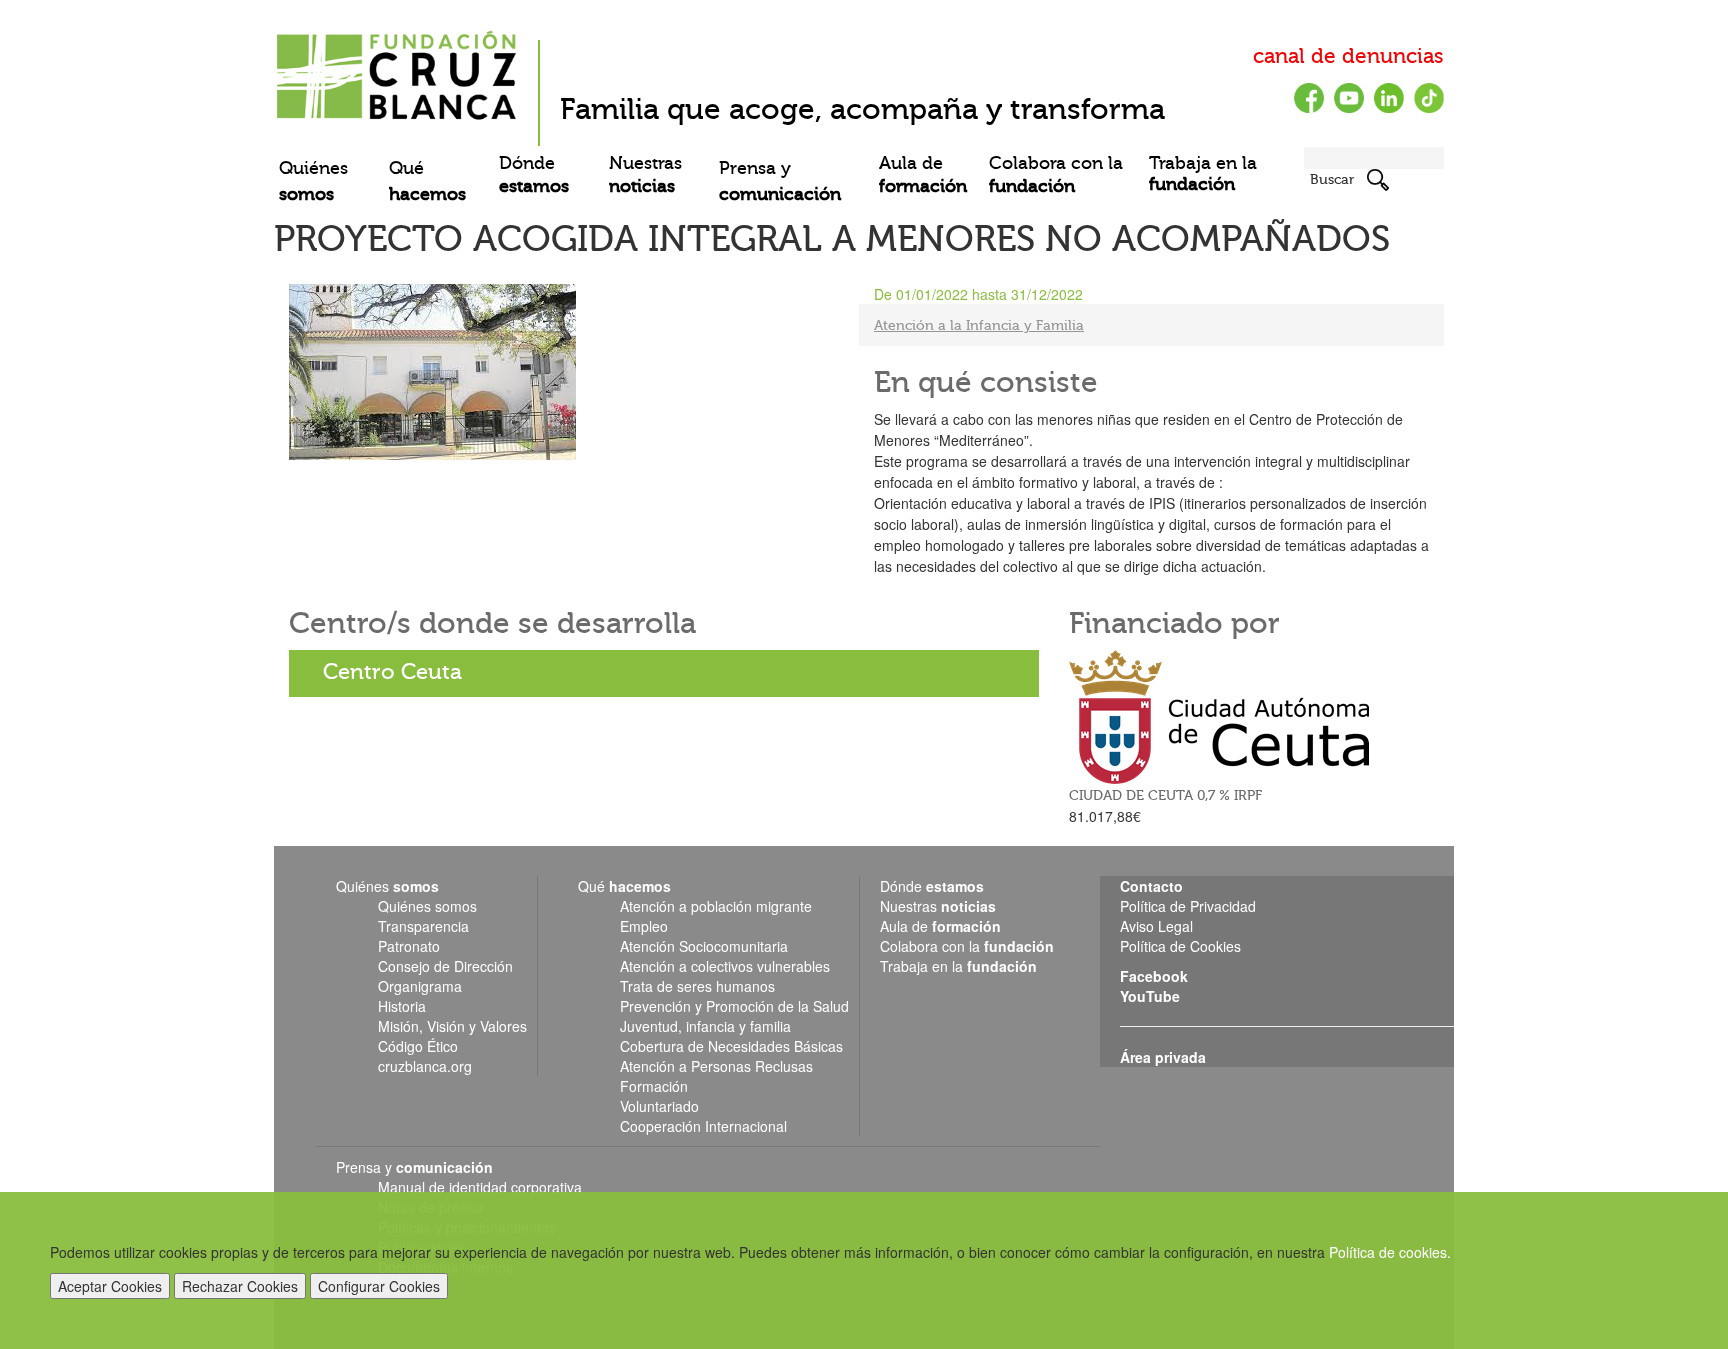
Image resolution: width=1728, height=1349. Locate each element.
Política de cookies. (1390, 1252)
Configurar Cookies (379, 1286)
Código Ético (418, 1046)
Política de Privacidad (1188, 906)
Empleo (644, 926)
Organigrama (420, 986)
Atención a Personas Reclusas (716, 1066)
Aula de (923, 175)
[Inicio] (399, 68)
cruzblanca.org (425, 1066)
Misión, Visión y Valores (452, 1026)
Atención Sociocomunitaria (704, 946)
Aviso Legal (1156, 926)
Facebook (1154, 976)
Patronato (409, 946)
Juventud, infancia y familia (705, 1026)
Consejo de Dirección (445, 966)
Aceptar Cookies (110, 1286)
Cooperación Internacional (703, 1126)
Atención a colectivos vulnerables (725, 966)
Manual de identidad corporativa (480, 1187)
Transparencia (423, 926)
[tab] (664, 674)
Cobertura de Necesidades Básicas (731, 1046)
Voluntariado (659, 1106)
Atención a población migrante (716, 906)
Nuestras (645, 175)
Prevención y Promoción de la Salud (734, 1006)
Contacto (1151, 886)
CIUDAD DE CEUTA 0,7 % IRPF (1165, 796)
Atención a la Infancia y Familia (979, 326)
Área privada (1163, 1057)
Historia (402, 1006)
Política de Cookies (1180, 946)
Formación (654, 1086)
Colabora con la (1056, 175)
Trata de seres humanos (697, 986)
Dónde (534, 175)
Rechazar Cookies (240, 1286)
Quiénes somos (427, 906)
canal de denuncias (1348, 56)
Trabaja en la (1203, 174)
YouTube (1150, 996)
